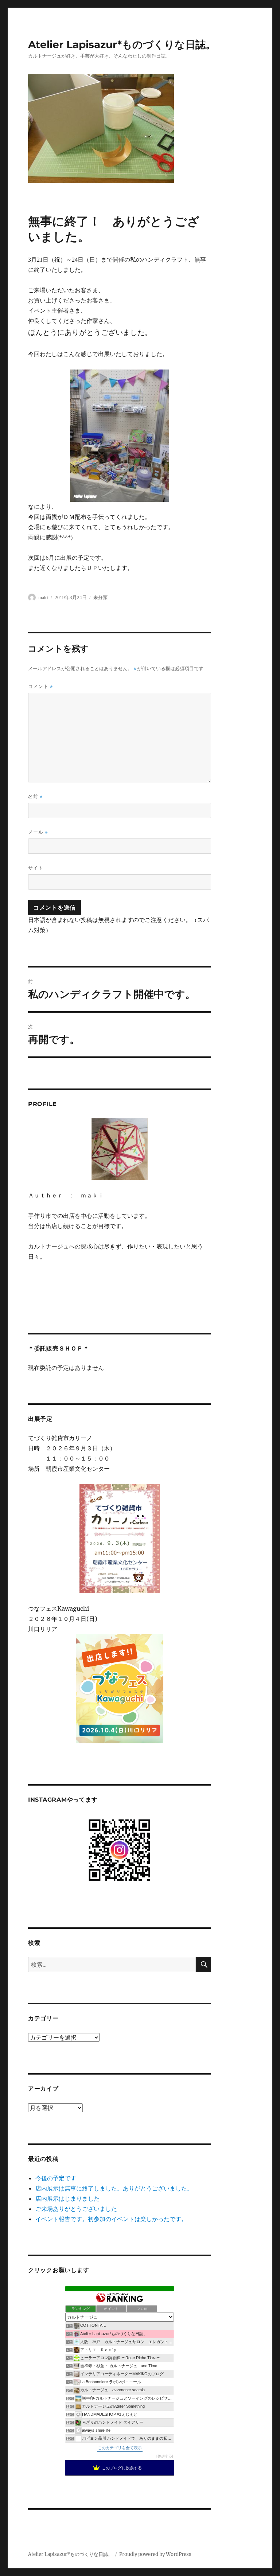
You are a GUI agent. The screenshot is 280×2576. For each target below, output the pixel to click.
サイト (36, 868)
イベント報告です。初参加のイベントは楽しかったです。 (111, 2219)
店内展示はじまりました (67, 2198)
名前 (35, 796)
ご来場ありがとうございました (76, 2209)
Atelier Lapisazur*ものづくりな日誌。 (122, 44)
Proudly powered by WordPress (155, 2554)
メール (38, 832)
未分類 (100, 597)
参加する (165, 2456)
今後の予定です (56, 2178)
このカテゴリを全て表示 (120, 2448)
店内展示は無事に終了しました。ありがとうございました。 (114, 2188)
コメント (40, 686)
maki (43, 597)
